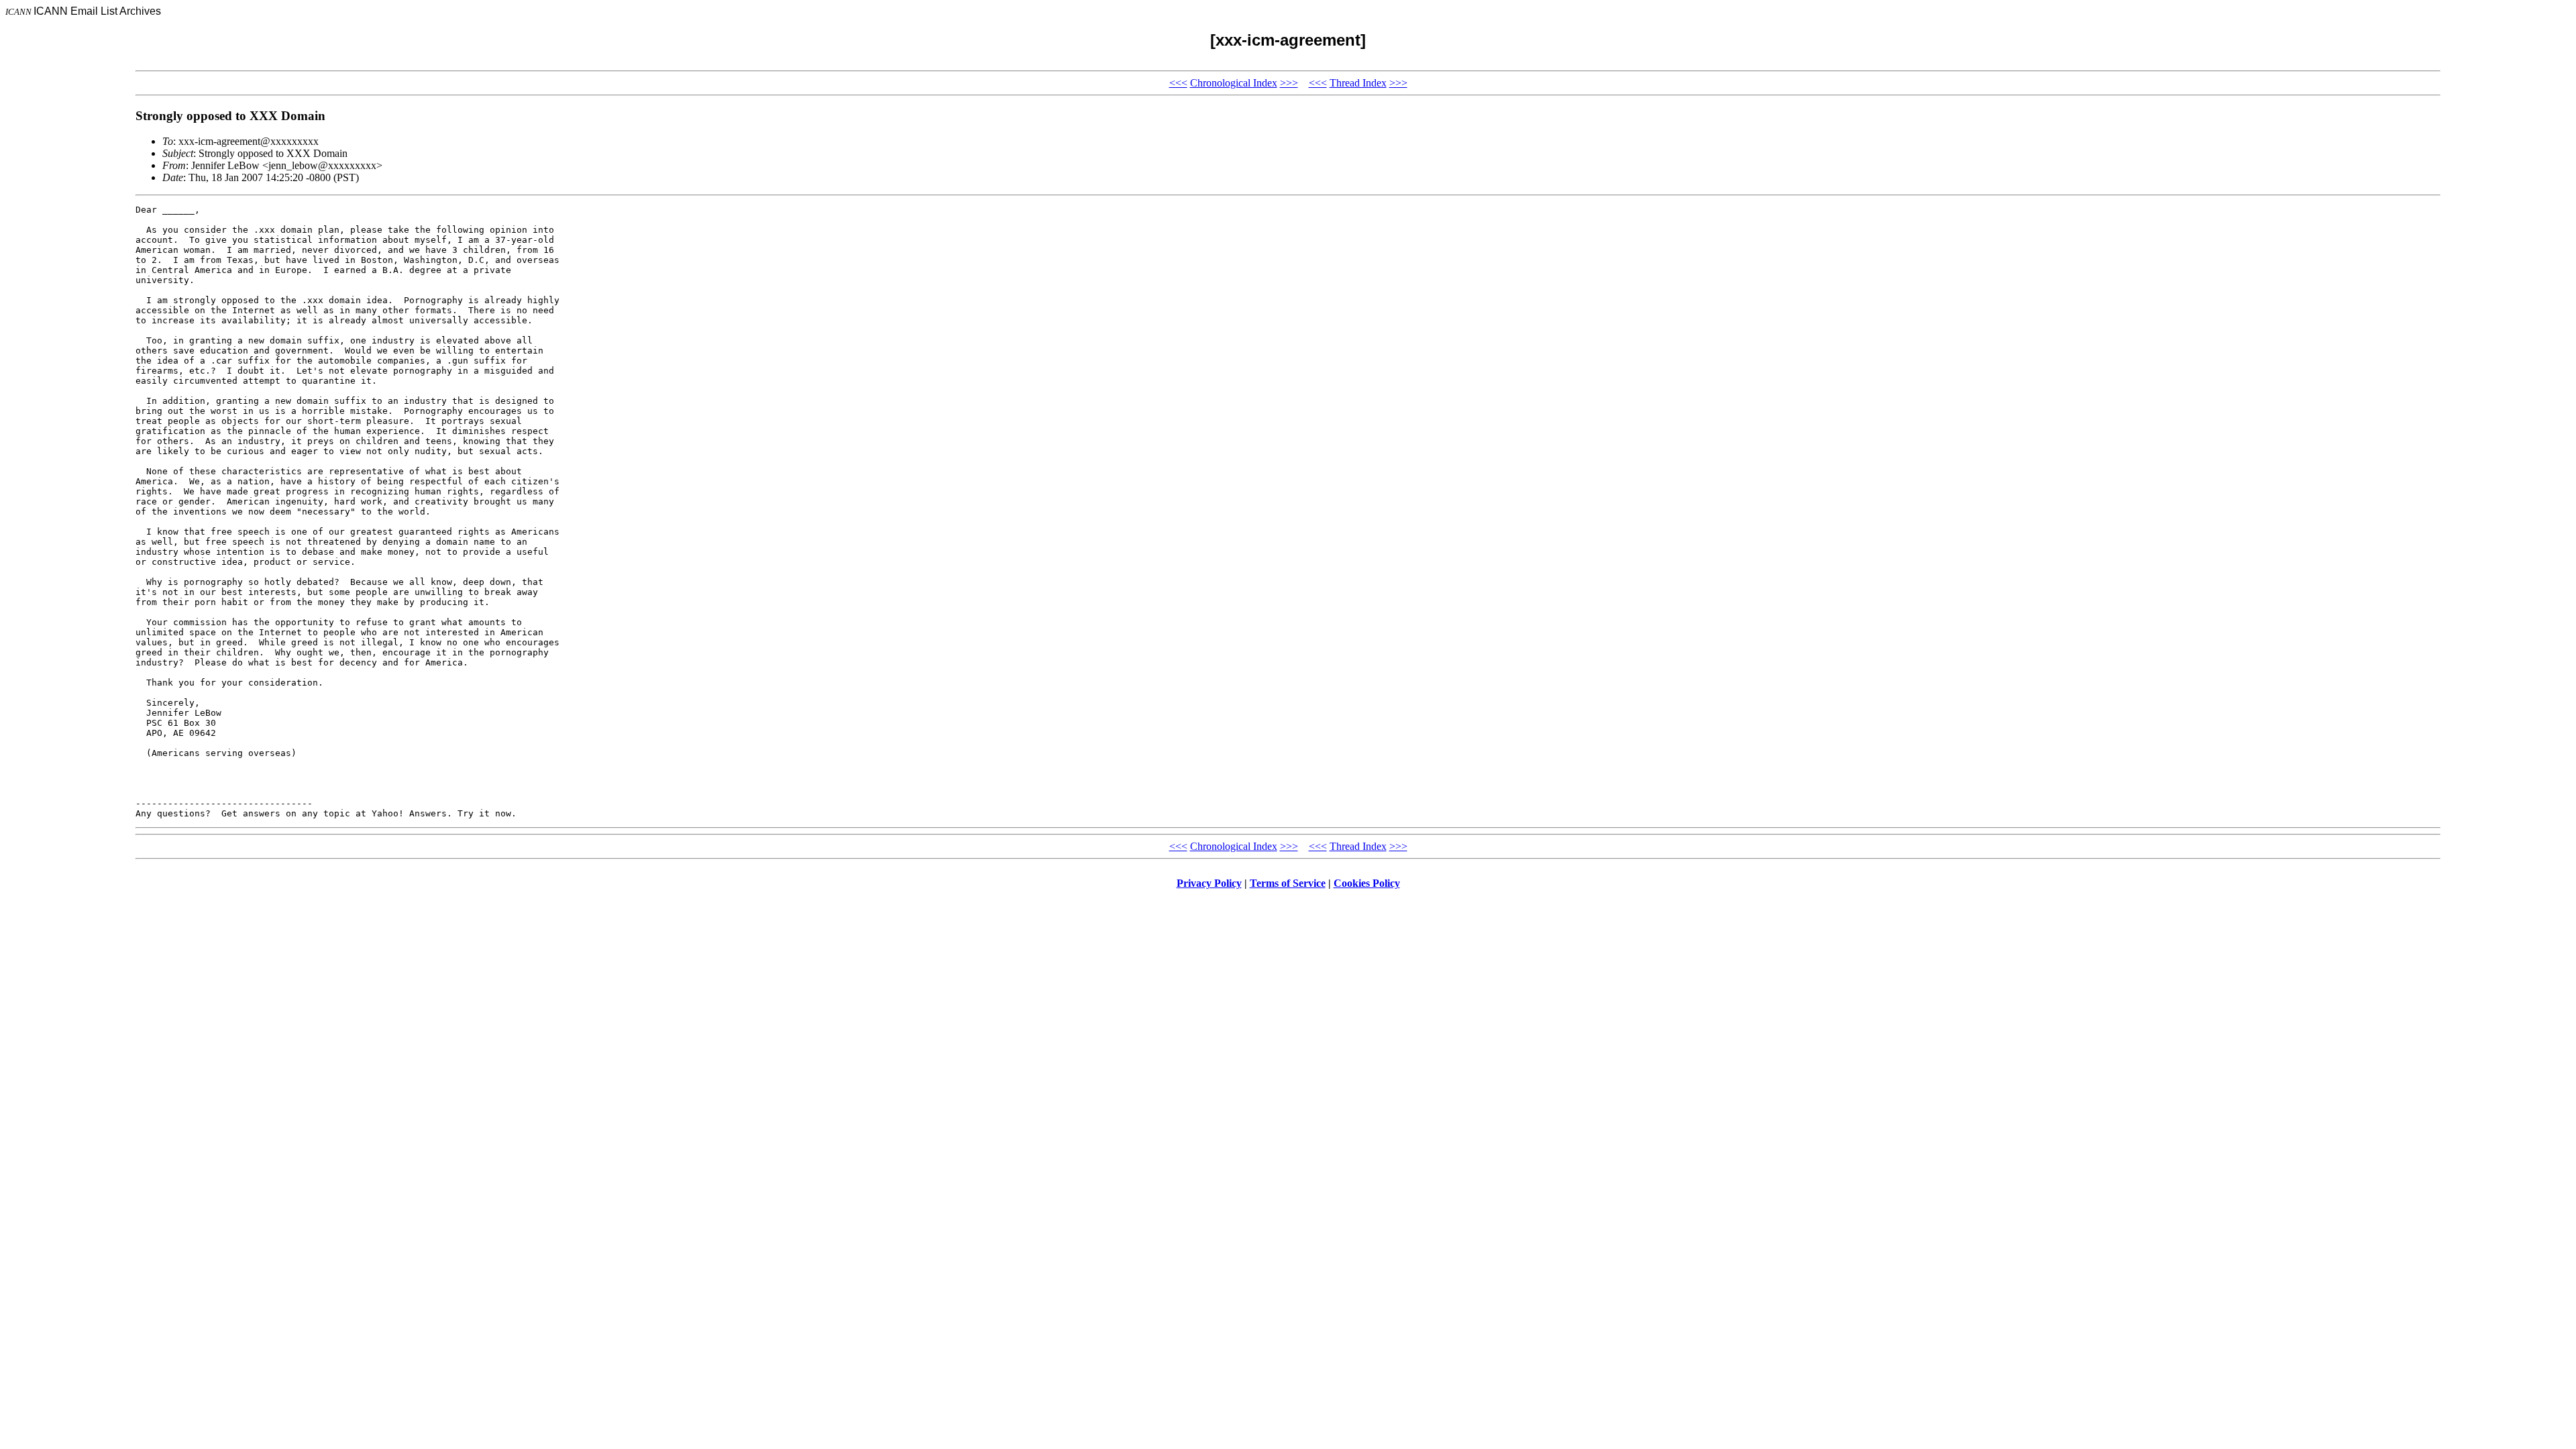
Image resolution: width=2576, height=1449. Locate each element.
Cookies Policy (1367, 883)
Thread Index (1358, 83)
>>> (1289, 83)
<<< (1178, 83)
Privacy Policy (1209, 883)
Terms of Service (1288, 883)
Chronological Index (1234, 83)
